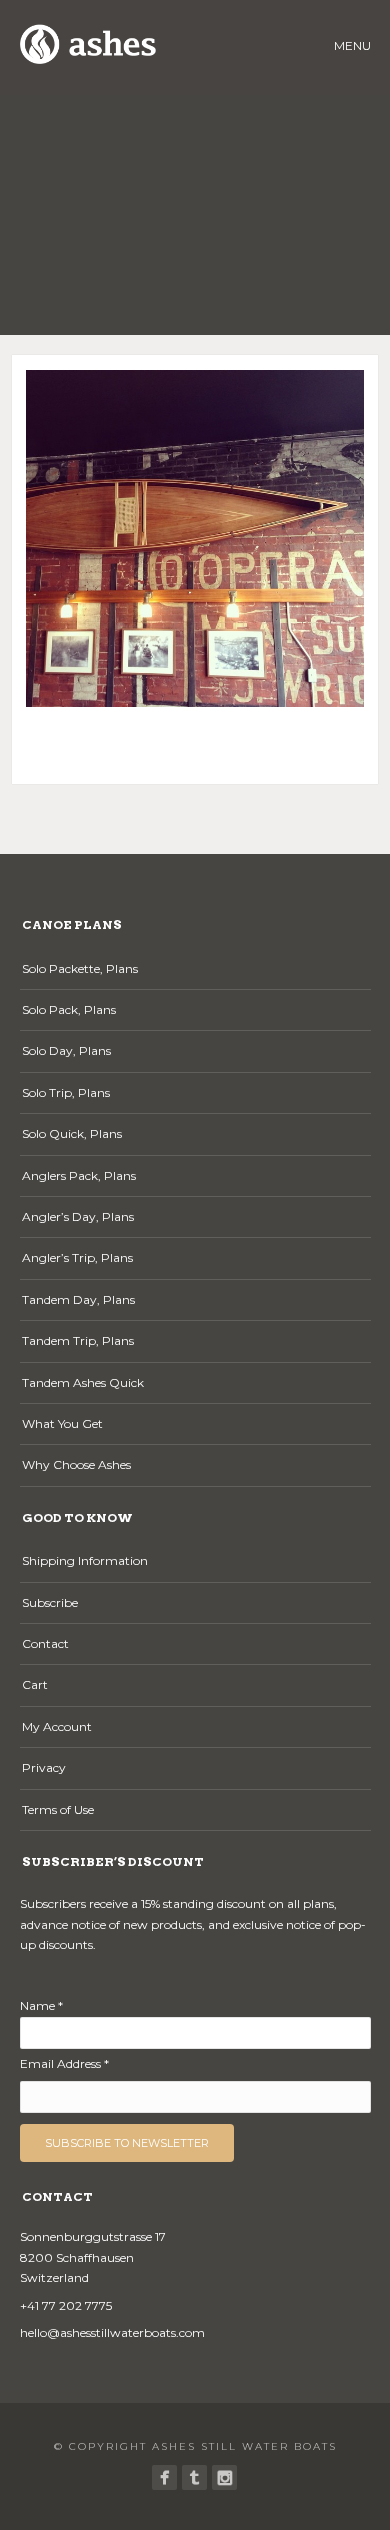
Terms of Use (58, 1809)
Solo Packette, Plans (80, 968)
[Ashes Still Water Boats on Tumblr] (194, 2477)
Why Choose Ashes (76, 1464)
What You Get (62, 1423)
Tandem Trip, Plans (78, 1340)
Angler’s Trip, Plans (77, 1257)
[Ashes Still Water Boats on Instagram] (224, 2477)
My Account (57, 1726)
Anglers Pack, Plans (79, 1175)
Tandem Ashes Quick (83, 1382)
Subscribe (50, 1602)
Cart (35, 1684)
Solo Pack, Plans (69, 1009)
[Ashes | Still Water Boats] (164, 2477)
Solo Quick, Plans (72, 1133)
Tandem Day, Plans (78, 1299)
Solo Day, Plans (66, 1050)
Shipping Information (85, 1560)
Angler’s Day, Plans (78, 1216)
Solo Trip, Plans (66, 1092)
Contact (45, 1643)
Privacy (44, 1767)
